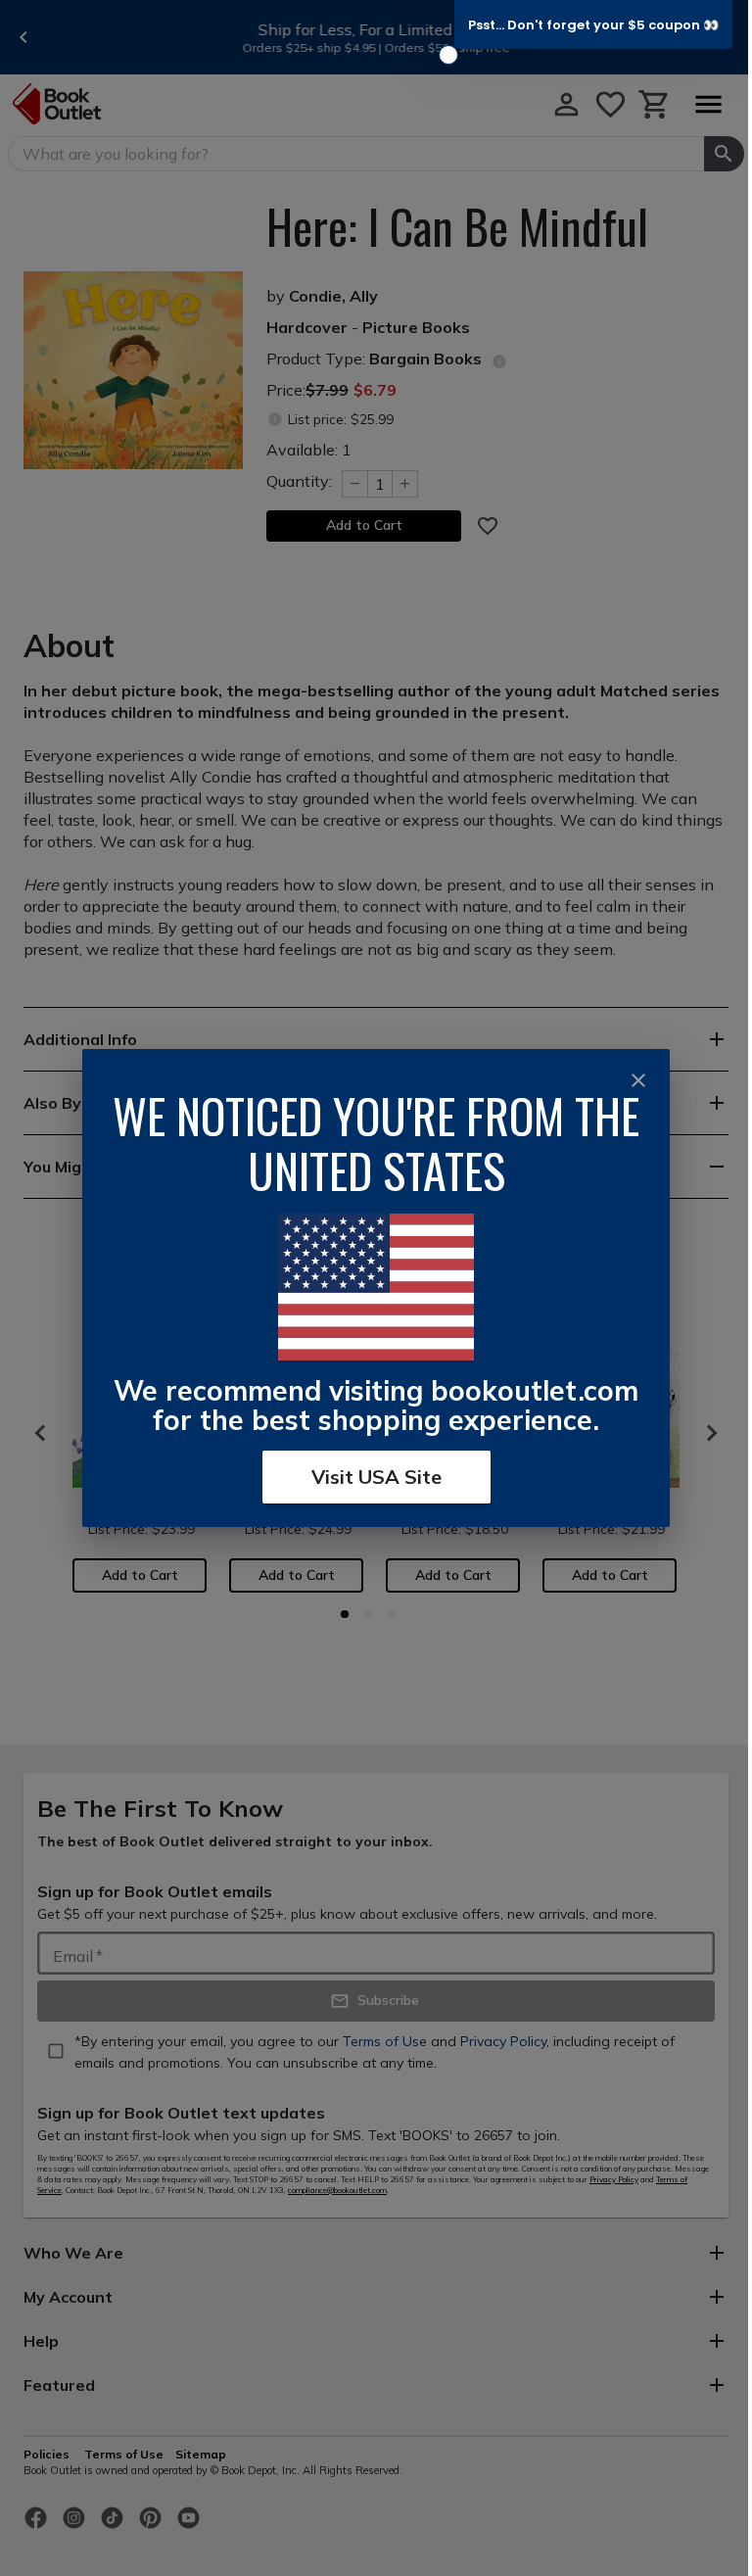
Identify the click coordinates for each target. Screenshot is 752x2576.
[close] (638, 1080)
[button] (593, 24)
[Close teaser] (448, 55)
